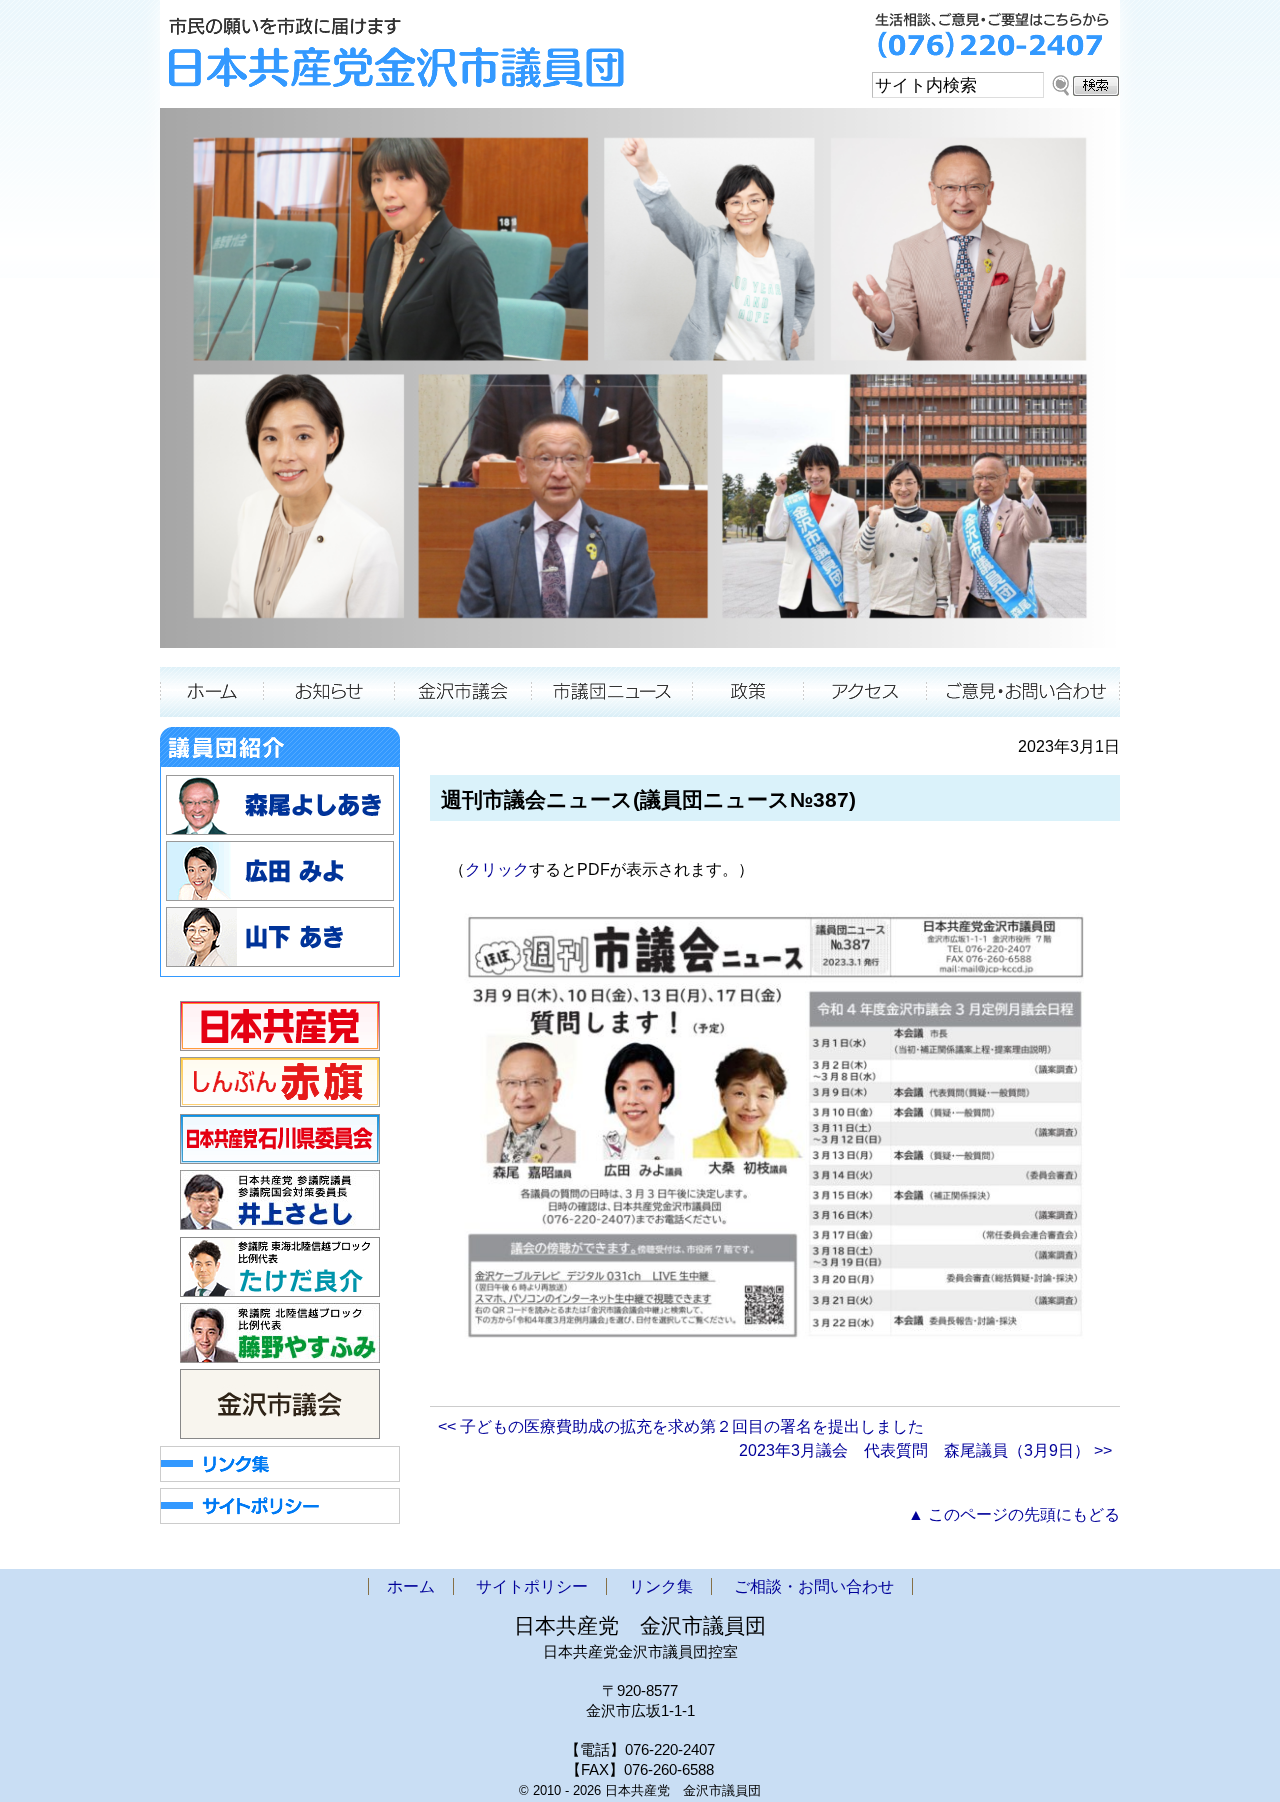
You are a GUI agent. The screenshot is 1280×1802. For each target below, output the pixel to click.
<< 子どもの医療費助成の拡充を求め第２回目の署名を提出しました (681, 1426)
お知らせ (328, 692)
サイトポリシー (532, 1586)
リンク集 (661, 1586)
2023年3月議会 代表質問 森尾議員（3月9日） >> (925, 1450)
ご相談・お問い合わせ (1023, 692)
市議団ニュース (612, 692)
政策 (748, 692)
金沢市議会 (463, 692)
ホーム (211, 692)
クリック (497, 869)
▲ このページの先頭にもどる (1014, 1514)
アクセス (865, 692)
